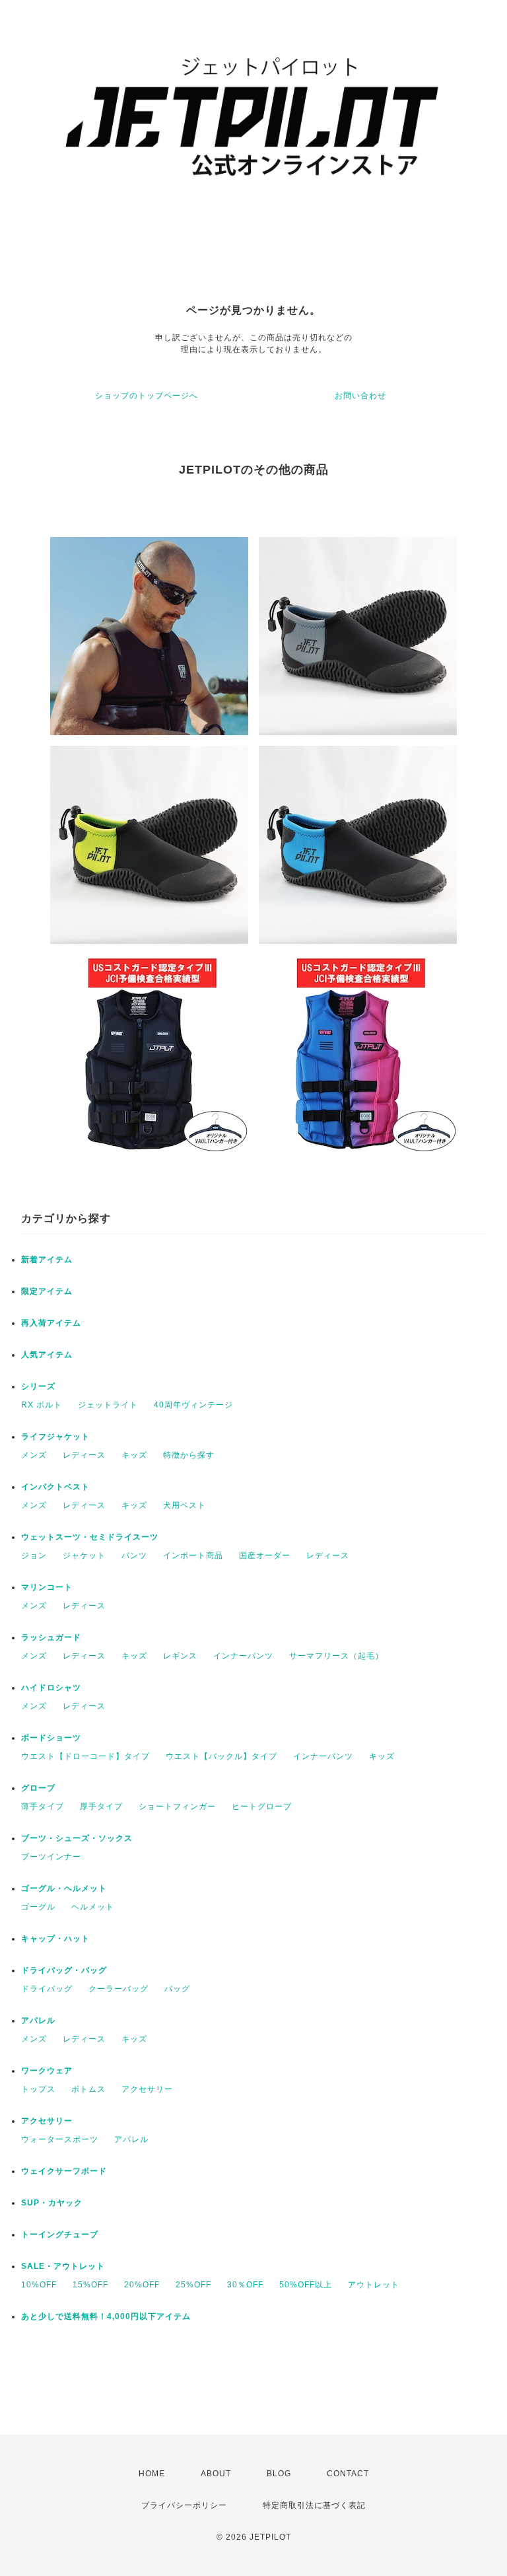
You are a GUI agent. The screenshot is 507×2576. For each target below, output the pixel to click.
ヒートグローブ (262, 1807)
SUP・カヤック (52, 2203)
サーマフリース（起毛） (336, 1656)
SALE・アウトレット (63, 2266)
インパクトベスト (55, 1487)
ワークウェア (47, 2071)
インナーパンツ (243, 1656)
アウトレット (374, 2285)
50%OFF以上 (306, 2285)
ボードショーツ (51, 1738)
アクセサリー (147, 2089)
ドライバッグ (47, 1989)
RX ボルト (42, 1405)
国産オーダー (265, 1556)
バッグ (177, 1989)
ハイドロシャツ (51, 1688)
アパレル (38, 2021)
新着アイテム (47, 1260)
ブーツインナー (51, 1857)
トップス (38, 2089)
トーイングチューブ (60, 2235)
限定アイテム (47, 1291)
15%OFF (90, 2285)
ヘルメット (93, 1907)
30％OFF (245, 2285)
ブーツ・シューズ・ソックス (77, 1838)
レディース (84, 1455)
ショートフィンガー (177, 1807)
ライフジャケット (55, 1437)
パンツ (134, 1556)
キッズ (134, 1455)
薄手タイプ (43, 1807)
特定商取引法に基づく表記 (314, 2505)
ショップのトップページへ (147, 396)
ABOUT (216, 2474)
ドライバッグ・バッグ (64, 1970)
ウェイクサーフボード (64, 2171)
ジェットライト (108, 1405)
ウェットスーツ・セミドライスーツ (90, 1537)
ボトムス (88, 2089)
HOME (152, 2474)
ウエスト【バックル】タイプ (221, 1756)
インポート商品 (193, 1556)
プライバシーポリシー (184, 2505)
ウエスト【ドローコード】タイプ (85, 1756)
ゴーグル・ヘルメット (64, 1888)
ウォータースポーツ (60, 2139)
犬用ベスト (185, 1505)
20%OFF (142, 2285)
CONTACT (348, 2474)
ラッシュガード (51, 1637)
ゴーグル (38, 1907)
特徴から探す (189, 1455)
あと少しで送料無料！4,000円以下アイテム (106, 2316)
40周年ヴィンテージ (193, 1405)
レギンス (180, 1656)
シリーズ (38, 1386)
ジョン (34, 1556)
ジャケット (84, 1556)
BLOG (279, 2474)
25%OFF (193, 2285)
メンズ (34, 1455)
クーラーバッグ (118, 1989)
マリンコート (47, 1587)
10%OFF (39, 2285)
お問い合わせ (360, 396)
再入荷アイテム (51, 1323)
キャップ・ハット (55, 1939)
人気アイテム (47, 1355)
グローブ (38, 1788)
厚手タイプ (101, 1807)
